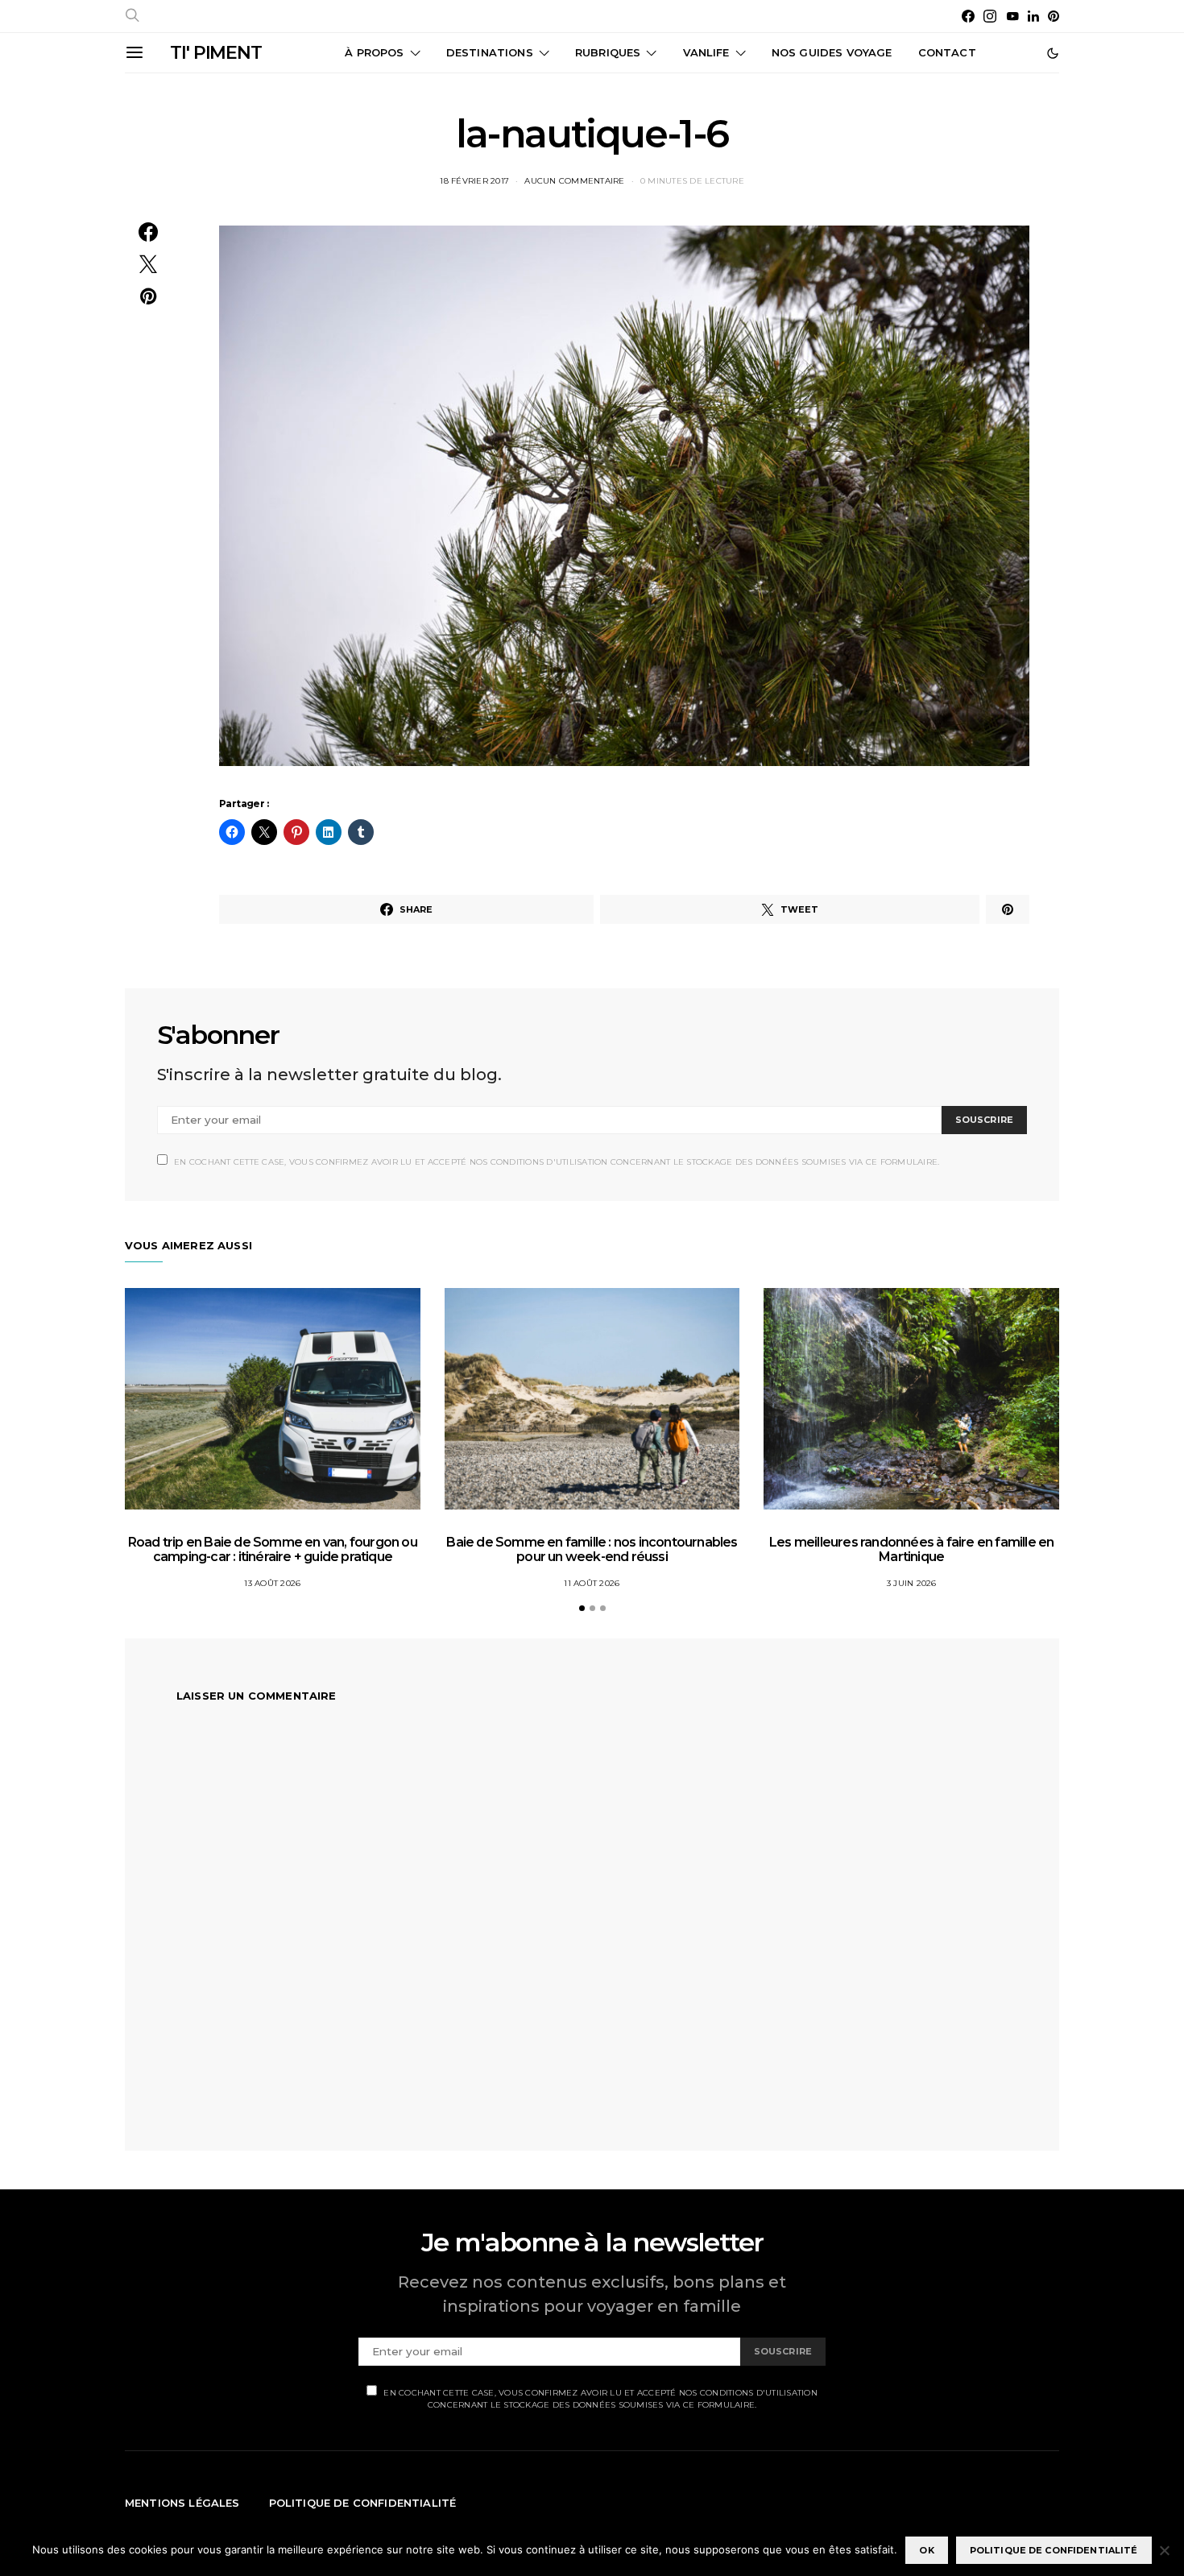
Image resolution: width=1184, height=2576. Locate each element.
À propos (374, 52)
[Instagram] (990, 16)
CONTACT (947, 52)
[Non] (1164, 2550)
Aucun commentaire (574, 181)
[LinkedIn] (1033, 16)
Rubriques (608, 52)
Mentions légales (182, 2503)
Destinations (490, 52)
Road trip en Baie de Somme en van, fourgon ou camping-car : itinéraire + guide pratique (273, 1549)
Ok (926, 2550)
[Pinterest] (1054, 16)
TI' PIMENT (216, 53)
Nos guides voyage (832, 52)
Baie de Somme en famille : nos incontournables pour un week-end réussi (592, 1549)
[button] (1053, 53)
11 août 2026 (592, 1583)
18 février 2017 (474, 181)
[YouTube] (1012, 16)
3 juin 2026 (912, 1583)
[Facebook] (968, 16)
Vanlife (706, 52)
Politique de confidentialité (363, 2503)
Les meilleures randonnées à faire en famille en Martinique (911, 1549)
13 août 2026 (272, 1583)
